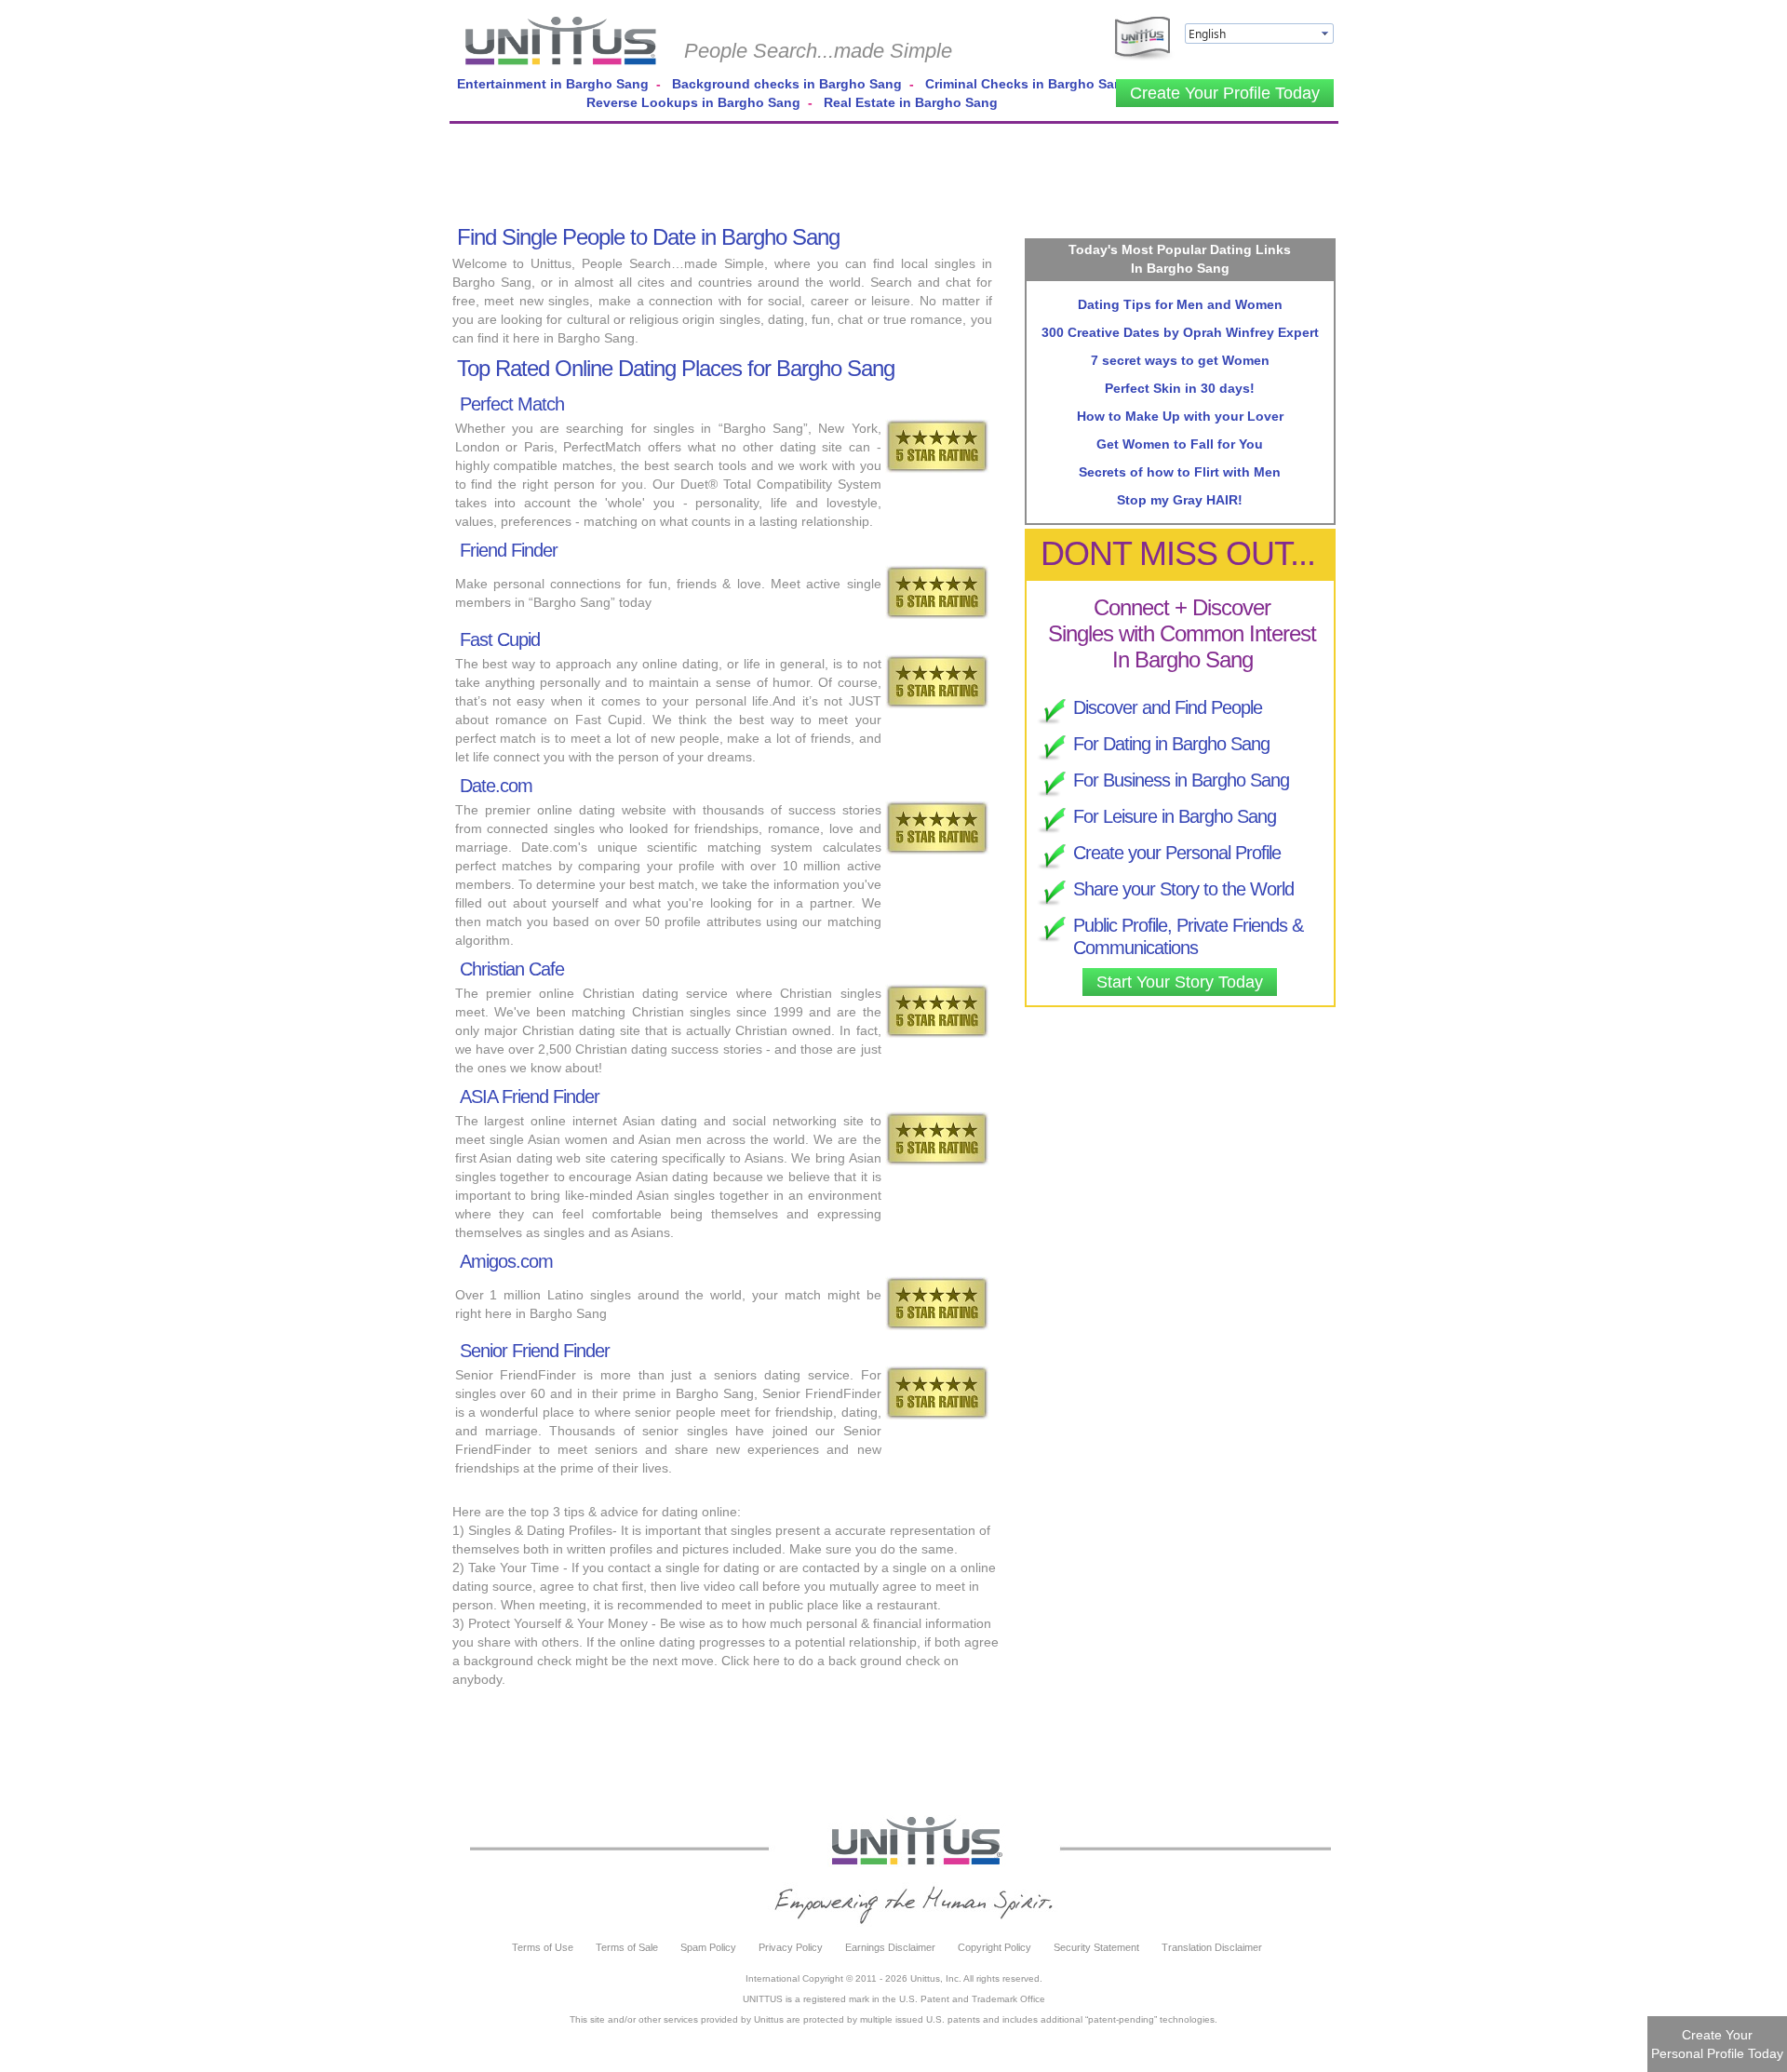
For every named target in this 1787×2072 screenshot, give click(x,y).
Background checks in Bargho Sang (787, 84)
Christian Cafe (512, 969)
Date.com (496, 786)
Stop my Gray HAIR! (1180, 500)
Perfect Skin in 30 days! (1180, 388)
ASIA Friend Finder (530, 1097)
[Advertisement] (894, 170)
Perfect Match (512, 404)
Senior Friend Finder (535, 1351)
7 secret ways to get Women (1180, 360)
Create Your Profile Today (1225, 93)
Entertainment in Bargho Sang (553, 84)
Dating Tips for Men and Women (1180, 304)
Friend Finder (509, 550)
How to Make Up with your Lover (1180, 416)
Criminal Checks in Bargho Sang (1028, 84)
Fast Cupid (500, 639)
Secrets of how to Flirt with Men (1180, 472)
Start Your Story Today (1180, 982)
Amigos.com (506, 1261)
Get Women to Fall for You (1180, 444)
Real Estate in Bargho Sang (911, 102)
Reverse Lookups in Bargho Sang (693, 102)
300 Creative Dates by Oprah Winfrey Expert (1180, 332)
